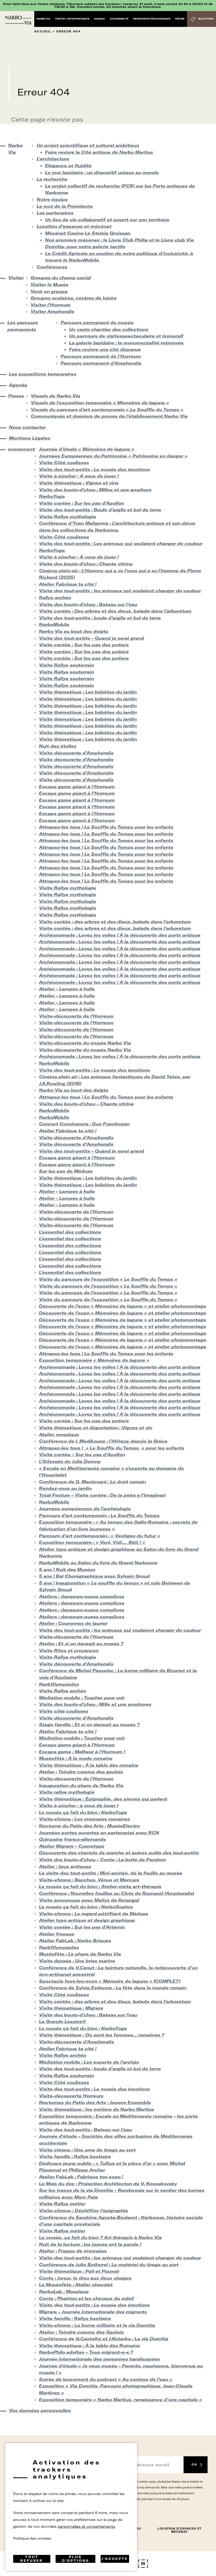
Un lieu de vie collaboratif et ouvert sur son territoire (107, 220)
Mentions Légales (30, 438)
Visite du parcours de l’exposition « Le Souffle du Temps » (108, 1279)
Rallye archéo (55, 598)
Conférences (52, 267)
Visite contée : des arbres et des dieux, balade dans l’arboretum (115, 922)
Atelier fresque (57, 1934)
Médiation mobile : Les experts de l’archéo (89, 2062)
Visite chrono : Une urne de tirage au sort (87, 2150)
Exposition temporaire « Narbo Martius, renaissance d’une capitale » (121, 2400)
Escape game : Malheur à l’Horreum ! (82, 1752)
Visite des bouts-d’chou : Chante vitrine (86, 564)
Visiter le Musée (50, 285)
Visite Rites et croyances (69, 1650)
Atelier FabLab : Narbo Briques (75, 1941)
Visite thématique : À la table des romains (89, 1765)
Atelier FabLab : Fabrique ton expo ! (81, 2177)
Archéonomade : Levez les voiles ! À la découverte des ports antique (120, 935)
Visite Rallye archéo (63, 1691)
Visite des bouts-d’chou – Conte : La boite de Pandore (102, 1860)
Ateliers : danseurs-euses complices (82, 1596)
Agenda (99, 19)
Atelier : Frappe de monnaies (73, 2251)
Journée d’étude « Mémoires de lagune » (87, 449)
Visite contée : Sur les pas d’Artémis (82, 1927)
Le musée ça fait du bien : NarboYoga (83, 1812)
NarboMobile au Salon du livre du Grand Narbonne (98, 1563)
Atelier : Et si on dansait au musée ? (81, 1644)
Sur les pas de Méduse (66, 1171)
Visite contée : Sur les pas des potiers (84, 645)
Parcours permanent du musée (97, 322)
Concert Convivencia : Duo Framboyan (84, 1124)
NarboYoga (52, 496)
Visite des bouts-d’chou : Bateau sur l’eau (88, 604)
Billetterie (206, 19)
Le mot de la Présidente (65, 206)
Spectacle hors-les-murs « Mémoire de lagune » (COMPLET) (110, 1981)
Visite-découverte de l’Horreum (76, 1016)
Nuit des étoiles (58, 746)
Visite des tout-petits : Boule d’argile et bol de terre (100, 510)
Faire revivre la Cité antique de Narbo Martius (99, 152)
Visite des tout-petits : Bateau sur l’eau (85, 2130)
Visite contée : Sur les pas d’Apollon (82, 503)
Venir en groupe (49, 291)
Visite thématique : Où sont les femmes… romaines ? (102, 2035)
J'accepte (115, 2559)
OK (194, 2465)
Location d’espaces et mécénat (74, 226)
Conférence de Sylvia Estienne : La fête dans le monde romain (113, 1988)
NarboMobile (54, 624)
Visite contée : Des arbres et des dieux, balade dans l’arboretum (115, 611)
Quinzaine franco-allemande (73, 1839)
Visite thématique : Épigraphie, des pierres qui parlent (103, 1799)
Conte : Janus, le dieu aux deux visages (85, 2278)
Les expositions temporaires (43, 374)
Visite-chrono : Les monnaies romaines (85, 1819)
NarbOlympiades (59, 1684)
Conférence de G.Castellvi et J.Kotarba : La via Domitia (104, 2339)
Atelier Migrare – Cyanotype (72, 1846)
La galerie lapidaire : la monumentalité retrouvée (126, 343)
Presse (180, 19)
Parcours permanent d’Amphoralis (101, 363)
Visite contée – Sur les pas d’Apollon (82, 1455)
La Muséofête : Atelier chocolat (76, 2285)
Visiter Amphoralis (52, 311)
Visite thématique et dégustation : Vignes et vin (96, 1428)
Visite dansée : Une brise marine (77, 1961)
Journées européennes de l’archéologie (85, 1509)
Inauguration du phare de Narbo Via (81, 1785)
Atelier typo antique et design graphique (87, 1920)
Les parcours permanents (23, 326)
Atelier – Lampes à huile (67, 989)
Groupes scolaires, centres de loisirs (74, 298)
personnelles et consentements (86, 2526)
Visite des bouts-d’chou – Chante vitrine (86, 1104)
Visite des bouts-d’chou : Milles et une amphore (95, 490)
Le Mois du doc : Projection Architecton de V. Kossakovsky (108, 2184)
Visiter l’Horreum (51, 305)
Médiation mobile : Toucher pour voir (82, 1698)
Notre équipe (52, 199)
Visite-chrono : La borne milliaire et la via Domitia (97, 2325)
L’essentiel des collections (70, 1232)
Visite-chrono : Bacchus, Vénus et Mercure (89, 1880)
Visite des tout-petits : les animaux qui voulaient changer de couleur (120, 591)
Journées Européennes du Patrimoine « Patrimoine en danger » (113, 456)
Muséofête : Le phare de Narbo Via (80, 1954)
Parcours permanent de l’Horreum (101, 356)
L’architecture (53, 159)
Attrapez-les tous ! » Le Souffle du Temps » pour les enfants (112, 1448)
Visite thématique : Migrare (71, 2008)
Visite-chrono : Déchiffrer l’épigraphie (84, 2211)
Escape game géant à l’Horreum (77, 787)
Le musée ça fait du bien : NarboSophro (86, 1907)
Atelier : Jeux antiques (65, 1866)
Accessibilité (119, 19)
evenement (19, 449)
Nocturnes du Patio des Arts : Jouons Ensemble (95, 2102)
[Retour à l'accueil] (18, 20)
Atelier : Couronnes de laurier (73, 1623)
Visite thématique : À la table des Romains (89, 2346)
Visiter (15, 278)
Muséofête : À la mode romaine (76, 1758)
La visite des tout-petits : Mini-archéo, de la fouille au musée (111, 1873)
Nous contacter (27, 427)
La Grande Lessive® (63, 2021)
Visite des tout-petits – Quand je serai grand (92, 638)
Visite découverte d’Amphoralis (76, 753)
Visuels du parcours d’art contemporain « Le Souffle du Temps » (107, 410)
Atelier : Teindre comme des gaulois (81, 1772)
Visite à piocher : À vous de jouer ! (79, 476)
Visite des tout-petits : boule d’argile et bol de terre (100, 618)
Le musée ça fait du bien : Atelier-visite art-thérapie (100, 1886)
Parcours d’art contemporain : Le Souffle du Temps (99, 1515)
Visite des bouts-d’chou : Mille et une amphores (95, 1704)
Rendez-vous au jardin (65, 1488)
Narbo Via (43, 19)
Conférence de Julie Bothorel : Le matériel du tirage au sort (109, 2265)
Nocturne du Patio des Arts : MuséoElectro (89, 1826)
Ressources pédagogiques (152, 19)
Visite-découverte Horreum (71, 2096)
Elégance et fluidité (68, 166)
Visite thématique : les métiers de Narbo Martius (97, 2109)
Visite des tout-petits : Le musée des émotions (94, 469)
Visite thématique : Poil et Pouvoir (79, 2271)
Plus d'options (75, 2559)
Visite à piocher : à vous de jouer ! (79, 1805)
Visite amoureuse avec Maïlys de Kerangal (89, 1900)
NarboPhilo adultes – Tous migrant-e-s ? (86, 2352)
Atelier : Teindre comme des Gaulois (81, 2332)
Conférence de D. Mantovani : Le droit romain (92, 1482)
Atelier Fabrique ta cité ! (68, 584)
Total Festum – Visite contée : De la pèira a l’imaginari (102, 1495)
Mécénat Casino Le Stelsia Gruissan (88, 233)
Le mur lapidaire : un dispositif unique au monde (102, 172)
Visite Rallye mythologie (68, 517)
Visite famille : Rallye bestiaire (75, 2156)
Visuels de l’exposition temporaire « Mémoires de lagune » (100, 403)
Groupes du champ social (61, 278)
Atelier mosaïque (59, 1434)
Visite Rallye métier (62, 2204)
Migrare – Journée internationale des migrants (93, 2312)
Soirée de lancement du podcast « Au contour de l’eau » (106, 2379)
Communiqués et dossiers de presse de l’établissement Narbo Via (109, 416)
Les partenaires (55, 213)
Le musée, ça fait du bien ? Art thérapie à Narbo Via (100, 2237)
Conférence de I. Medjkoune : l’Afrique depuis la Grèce (103, 1441)
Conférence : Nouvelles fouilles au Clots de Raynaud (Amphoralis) (117, 1893)
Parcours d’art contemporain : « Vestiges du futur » (100, 1536)
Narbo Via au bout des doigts (74, 631)
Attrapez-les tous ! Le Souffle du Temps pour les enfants (106, 827)
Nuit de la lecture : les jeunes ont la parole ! (90, 2244)
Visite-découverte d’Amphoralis (77, 2042)
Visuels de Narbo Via (55, 396)
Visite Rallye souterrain (67, 665)
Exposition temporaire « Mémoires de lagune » (94, 1360)
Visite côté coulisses (64, 1711)
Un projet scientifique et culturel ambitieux (88, 145)
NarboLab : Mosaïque (64, 2291)
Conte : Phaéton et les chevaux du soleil (86, 2298)
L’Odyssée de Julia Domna (70, 1461)
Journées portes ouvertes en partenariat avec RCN (99, 1833)
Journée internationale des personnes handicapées (99, 2359)
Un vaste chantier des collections (109, 329)
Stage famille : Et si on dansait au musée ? (89, 1725)
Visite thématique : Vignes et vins (79, 483)
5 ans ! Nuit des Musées (67, 1569)
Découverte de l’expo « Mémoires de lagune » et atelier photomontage (123, 1306)
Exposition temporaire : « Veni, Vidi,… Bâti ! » (92, 1542)
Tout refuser (32, 2559)
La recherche (52, 179)
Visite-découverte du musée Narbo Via (85, 1043)
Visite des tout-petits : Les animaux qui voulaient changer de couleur (121, 543)
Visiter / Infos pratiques (72, 19)
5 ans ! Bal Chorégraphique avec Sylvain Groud (94, 1576)
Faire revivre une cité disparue (105, 349)
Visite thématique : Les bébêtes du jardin (88, 692)
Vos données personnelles (40, 2410)
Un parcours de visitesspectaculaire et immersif (126, 336)
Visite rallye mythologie (67, 1792)
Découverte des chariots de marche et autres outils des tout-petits (119, 1853)
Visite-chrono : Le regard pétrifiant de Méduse (94, 1914)
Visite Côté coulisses (64, 463)
